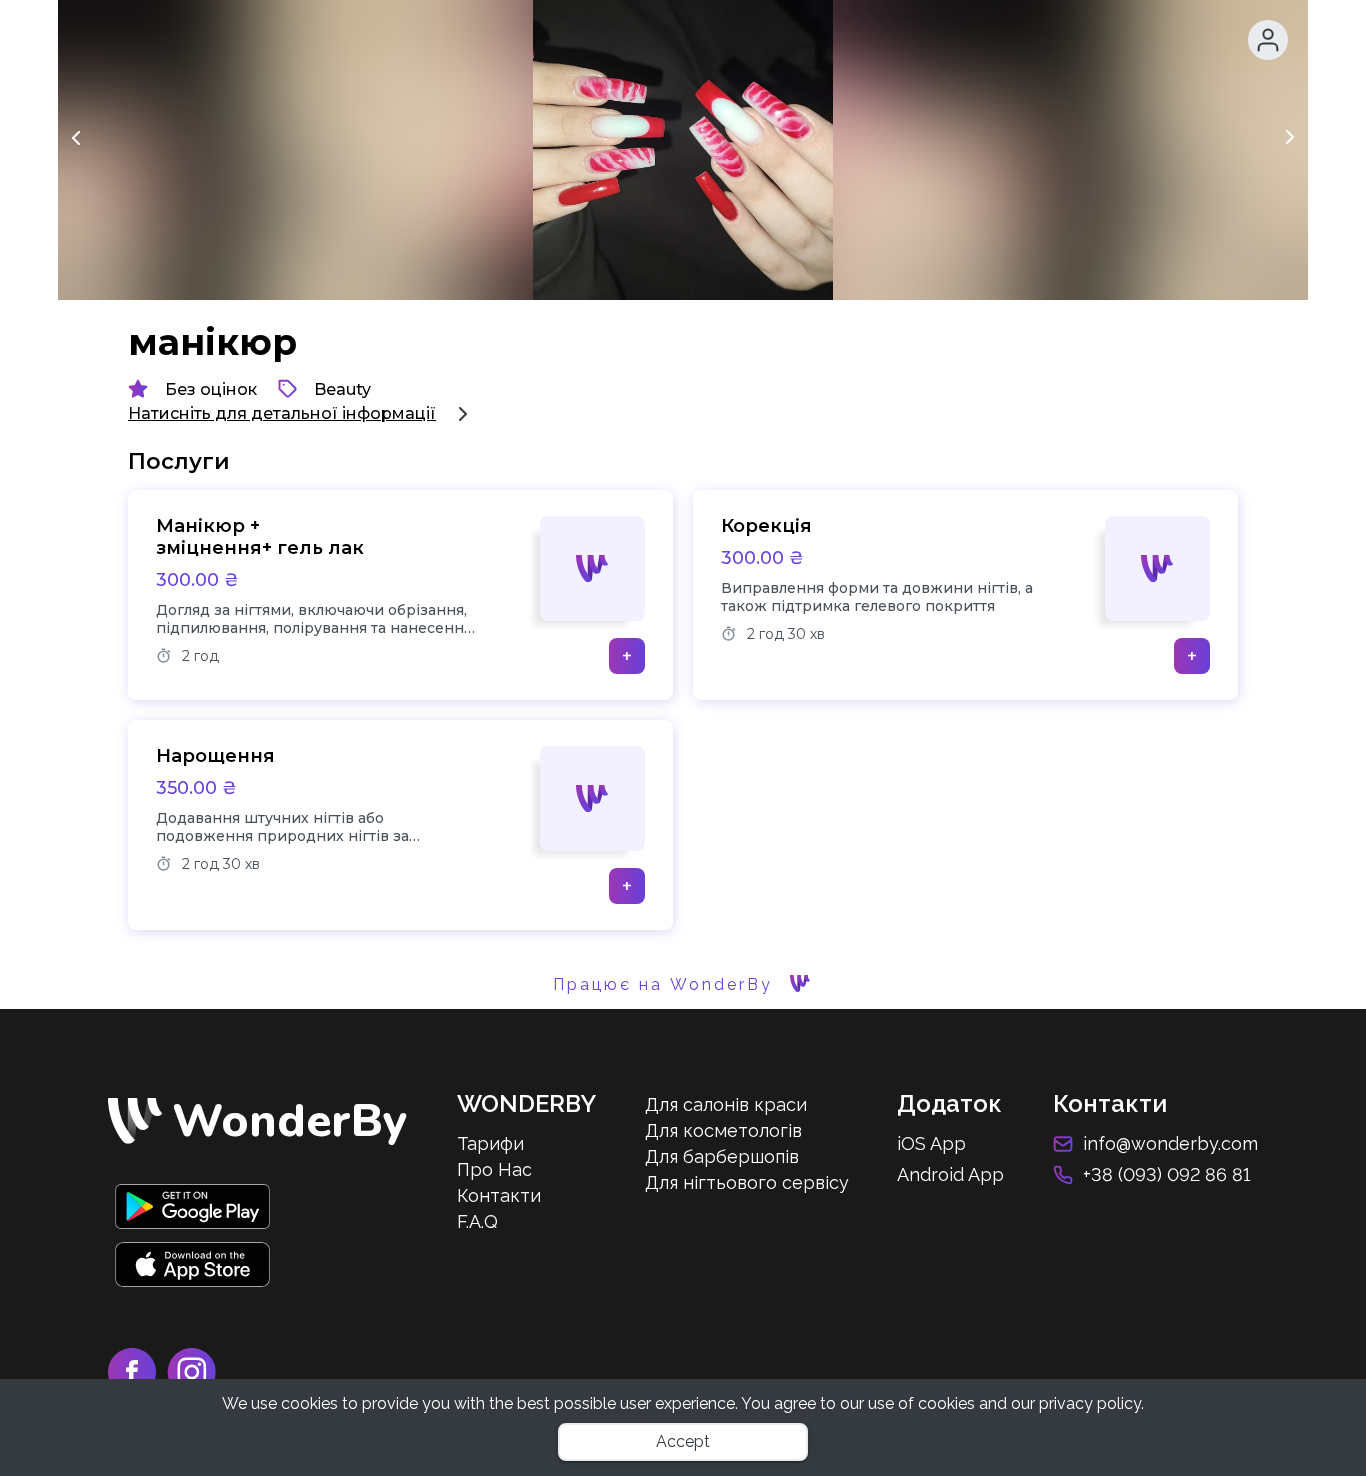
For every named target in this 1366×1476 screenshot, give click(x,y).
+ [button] (627, 656)
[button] (1268, 40)
